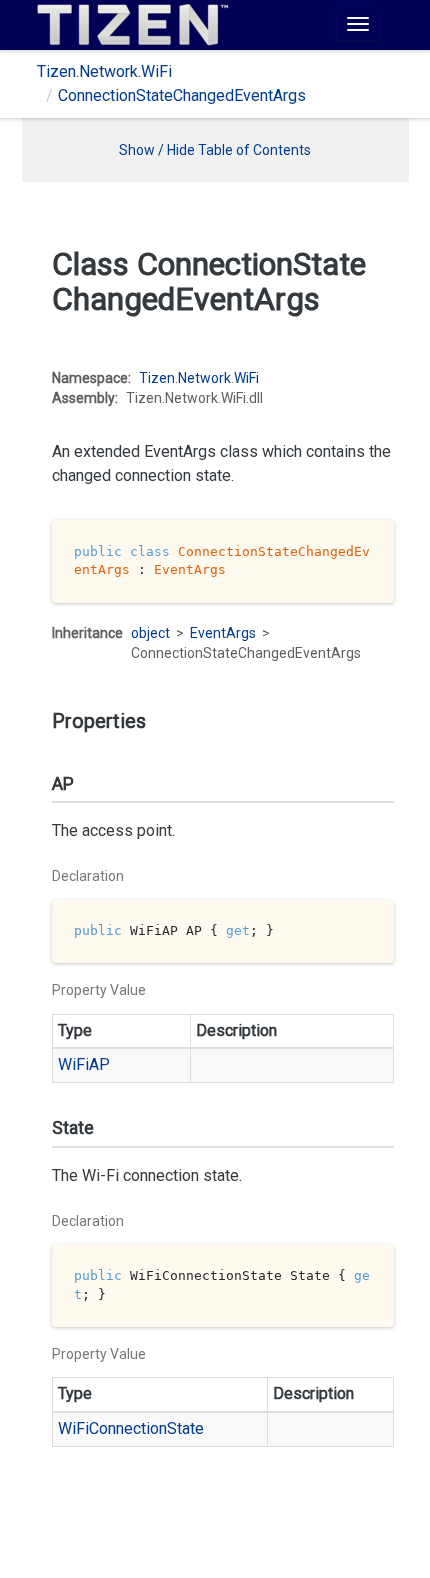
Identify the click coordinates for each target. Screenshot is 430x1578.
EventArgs (223, 633)
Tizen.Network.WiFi (104, 71)
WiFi (246, 378)
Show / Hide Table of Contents (215, 150)
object (150, 633)
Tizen (157, 378)
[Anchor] (38, 370)
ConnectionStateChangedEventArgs (182, 95)
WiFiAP (84, 1064)
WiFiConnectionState (131, 1428)
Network (204, 378)
